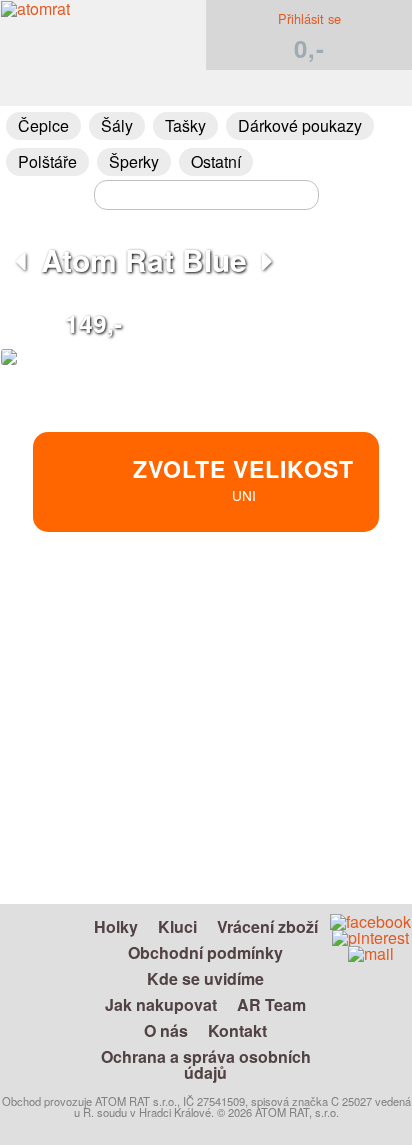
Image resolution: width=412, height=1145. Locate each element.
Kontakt (237, 1030)
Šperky (134, 161)
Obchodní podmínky (205, 952)
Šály (117, 125)
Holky (116, 926)
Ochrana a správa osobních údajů (206, 1064)
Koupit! (335, 619)
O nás (166, 1030)
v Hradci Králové (291, 661)
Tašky (185, 125)
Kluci (177, 926)
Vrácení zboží (267, 926)
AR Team (271, 1004)
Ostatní (216, 161)
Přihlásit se (309, 18)
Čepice (43, 125)
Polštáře (47, 161)
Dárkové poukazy (300, 125)
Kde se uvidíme (205, 978)
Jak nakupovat (161, 1004)
